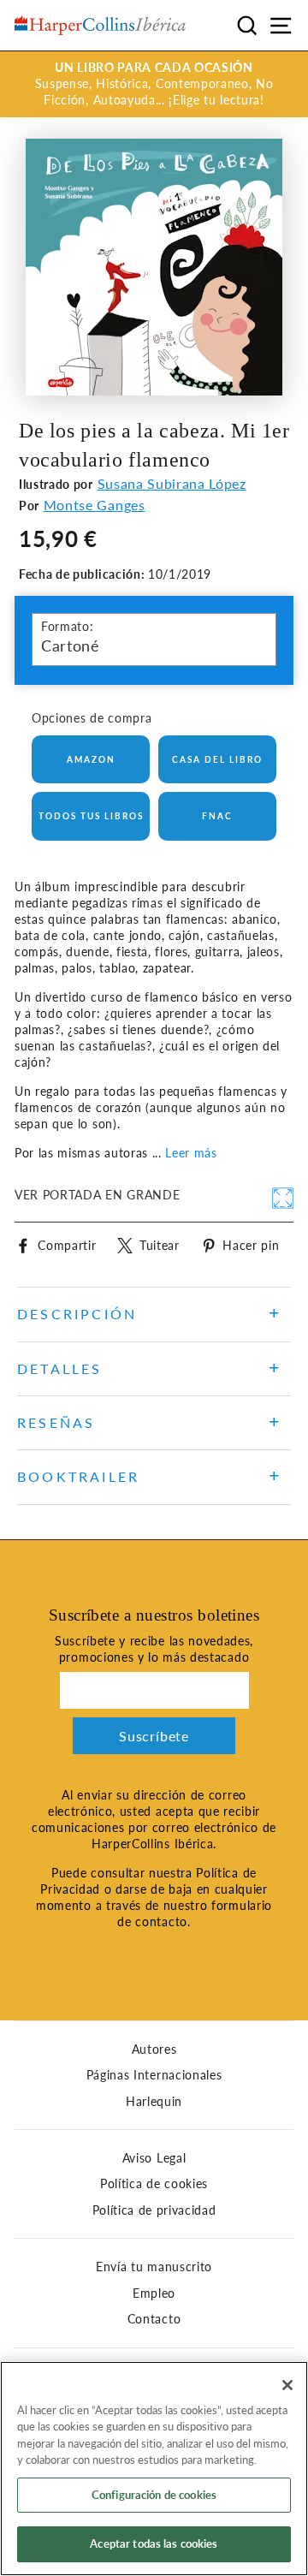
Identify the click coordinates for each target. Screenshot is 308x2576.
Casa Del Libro (217, 759)
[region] (154, 2469)
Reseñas (56, 1422)
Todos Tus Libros (91, 816)
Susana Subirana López (172, 483)
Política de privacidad (154, 2210)
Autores (154, 2049)
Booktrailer (78, 1476)
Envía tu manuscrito (154, 2267)
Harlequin (154, 2102)
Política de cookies (154, 2184)
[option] (154, 84)
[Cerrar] (287, 2385)
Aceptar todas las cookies (154, 2543)
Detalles (60, 1368)
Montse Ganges (95, 505)
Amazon (91, 759)
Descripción (77, 1314)
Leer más (191, 1153)
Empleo (154, 2293)
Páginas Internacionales (154, 2075)
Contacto (154, 2319)
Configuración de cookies (154, 2495)
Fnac (217, 816)
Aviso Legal (154, 2158)
